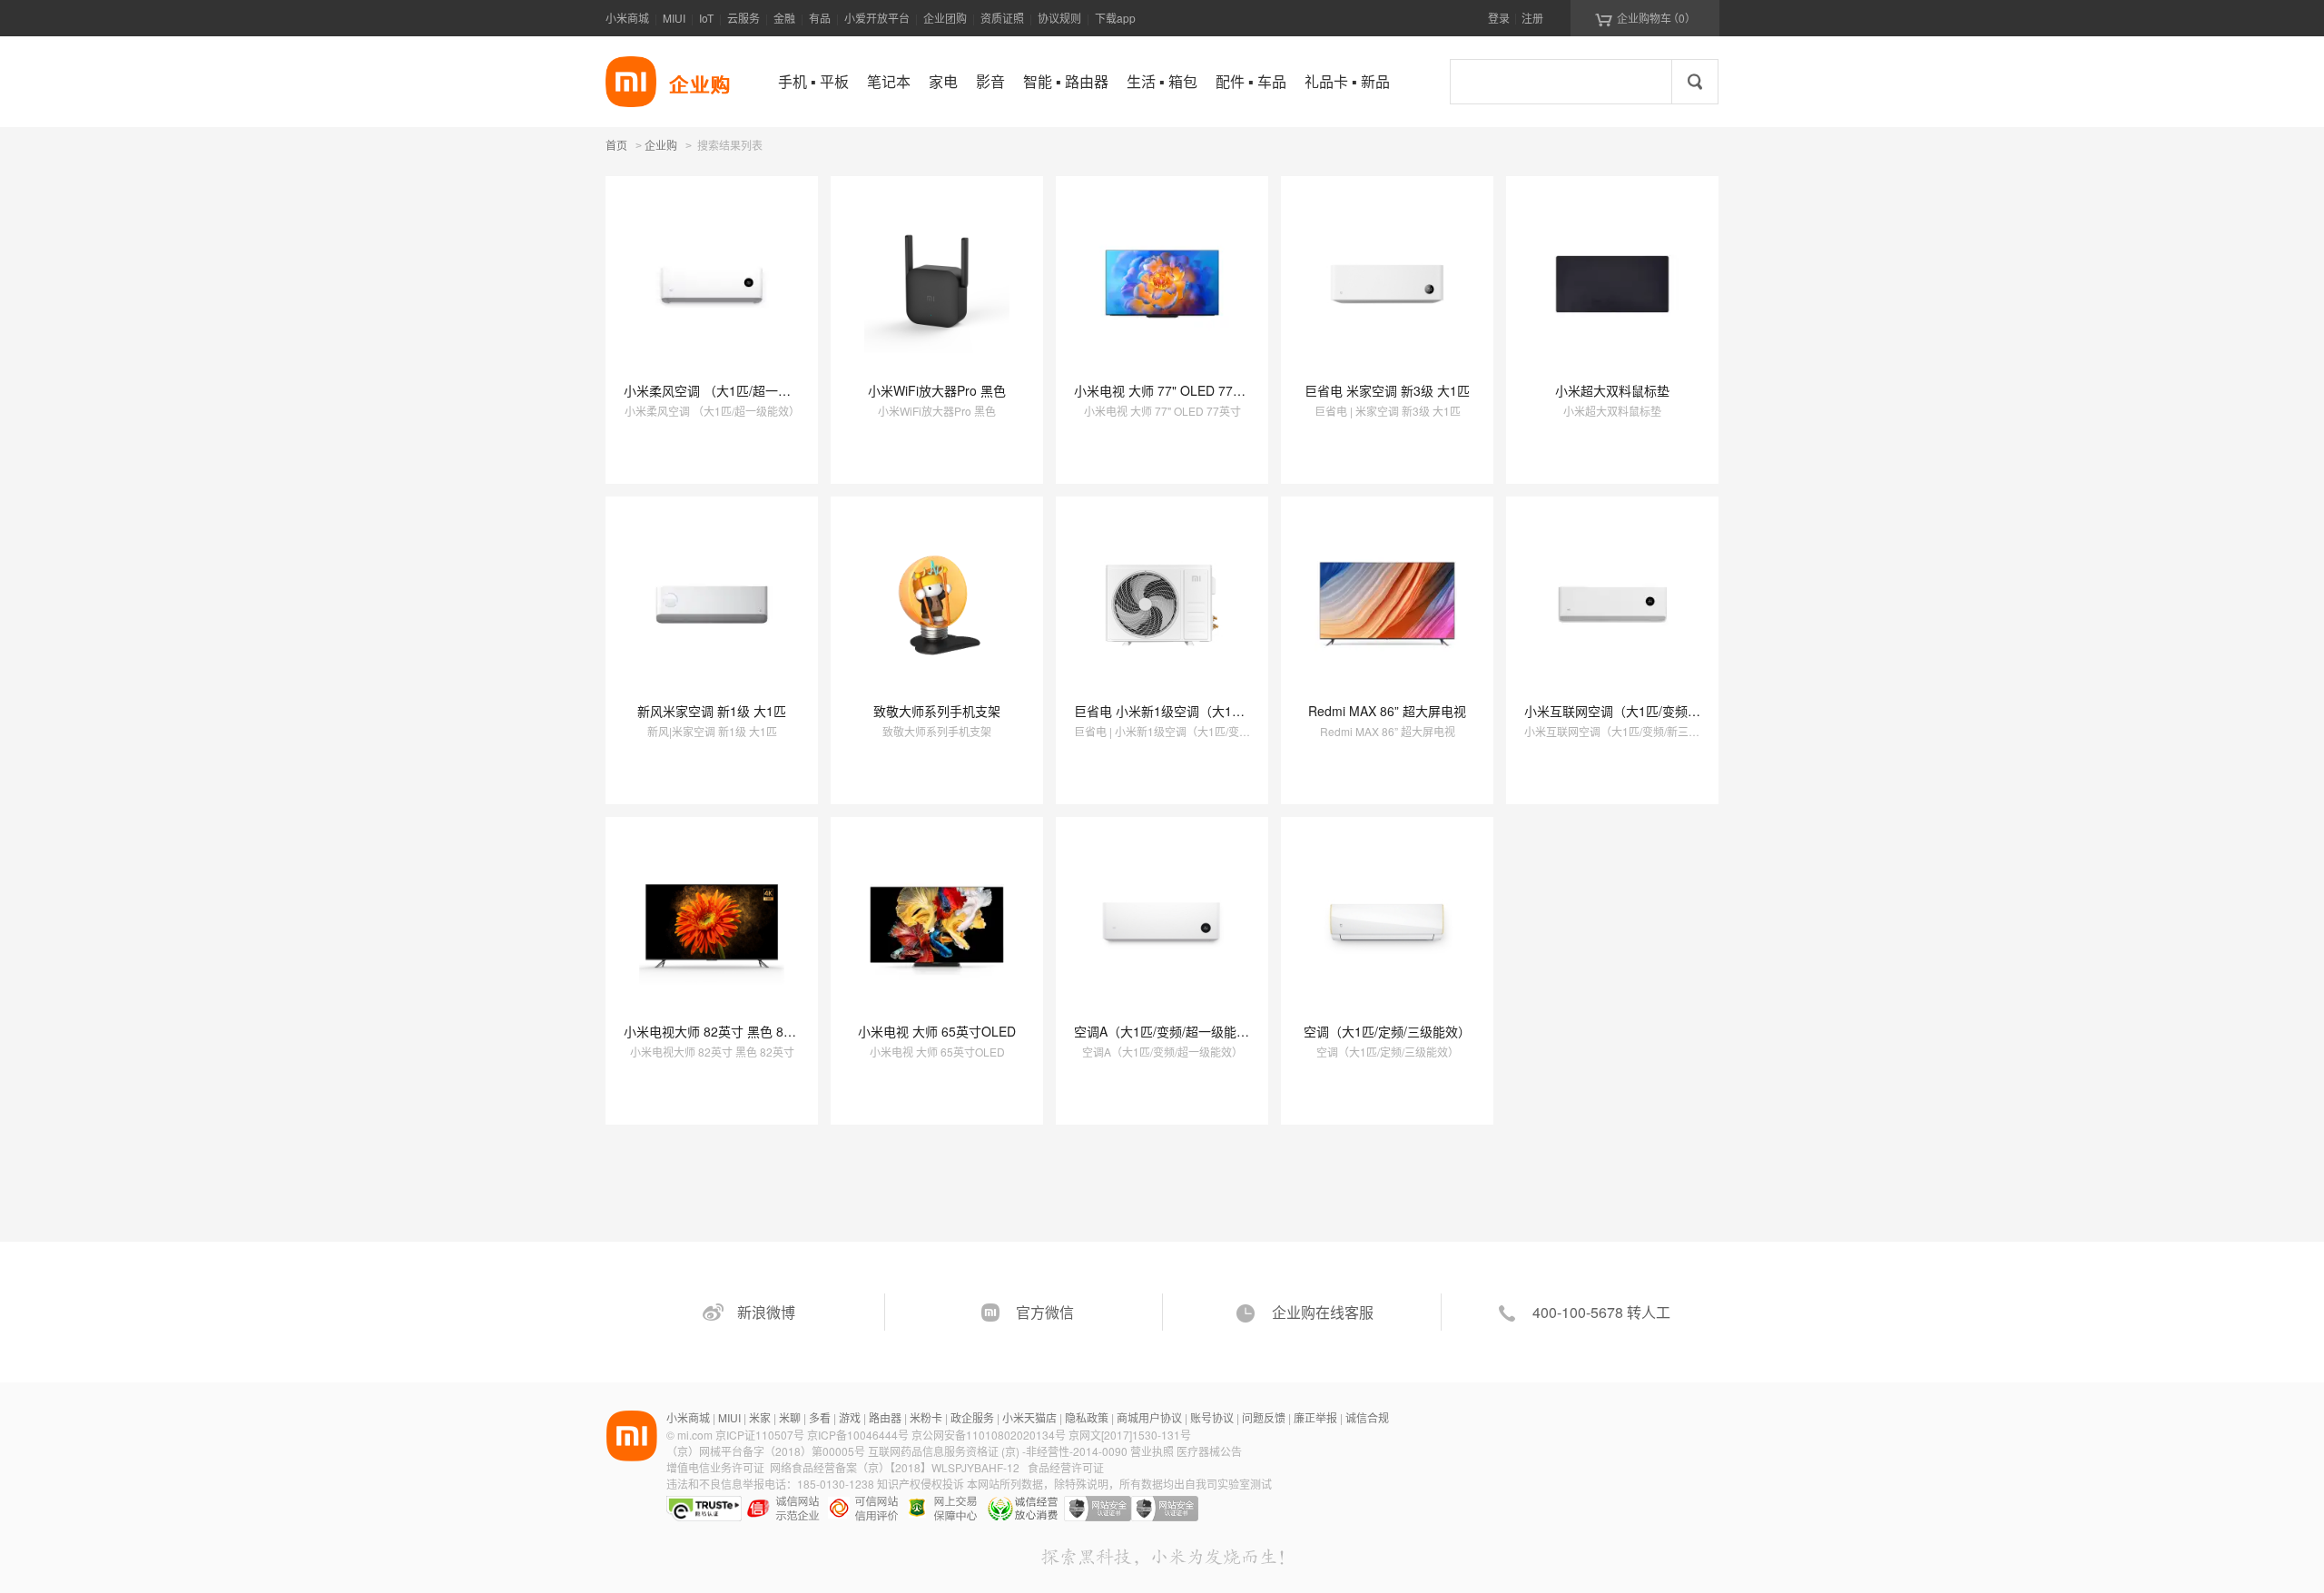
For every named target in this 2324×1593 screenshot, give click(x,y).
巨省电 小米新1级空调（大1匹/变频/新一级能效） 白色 (1228, 711)
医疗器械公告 (1209, 1451)
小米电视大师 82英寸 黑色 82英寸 (720, 1031)
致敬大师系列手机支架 (937, 711)
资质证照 (1002, 18)
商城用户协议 (1149, 1417)
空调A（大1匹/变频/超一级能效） (1168, 1031)
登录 (1499, 18)
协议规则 (1059, 18)
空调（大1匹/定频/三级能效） (1387, 1031)
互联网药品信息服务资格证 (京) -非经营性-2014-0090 (999, 1451)
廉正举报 (1315, 1417)
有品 (820, 18)
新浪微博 (766, 1312)
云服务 (743, 18)
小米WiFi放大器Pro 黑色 (937, 390)
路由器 (885, 1417)
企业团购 (945, 18)
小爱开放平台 (877, 18)
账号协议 (1212, 1417)
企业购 (661, 146)
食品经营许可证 (1066, 1467)
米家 (760, 1417)
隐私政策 (1087, 1417)
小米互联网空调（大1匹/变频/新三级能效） (1646, 711)
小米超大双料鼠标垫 (1612, 390)
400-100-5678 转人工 (1601, 1312)
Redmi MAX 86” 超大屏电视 (1387, 711)
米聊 (790, 1417)
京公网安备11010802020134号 (990, 1435)
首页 (616, 145)
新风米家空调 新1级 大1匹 (712, 711)
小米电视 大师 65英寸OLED (937, 1031)
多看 (820, 1417)
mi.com (695, 1435)
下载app (1115, 18)
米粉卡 (926, 1417)
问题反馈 (1264, 1417)
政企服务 (972, 1417)
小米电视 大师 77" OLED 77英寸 (1166, 390)
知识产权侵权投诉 (921, 1484)
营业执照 (1152, 1451)
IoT (706, 18)
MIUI (674, 18)
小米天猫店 (1029, 1417)
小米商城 (627, 18)
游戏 (850, 1417)
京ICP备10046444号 (858, 1435)
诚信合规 (1367, 1417)
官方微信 (1045, 1312)
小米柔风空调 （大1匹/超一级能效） (726, 390)
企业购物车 (1645, 18)
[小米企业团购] (631, 82)
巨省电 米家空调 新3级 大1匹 (1387, 390)
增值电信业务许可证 (715, 1467)
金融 (784, 18)
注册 (1532, 18)
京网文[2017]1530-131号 (1130, 1435)
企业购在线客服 (1323, 1312)
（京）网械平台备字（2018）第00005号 (767, 1451)
